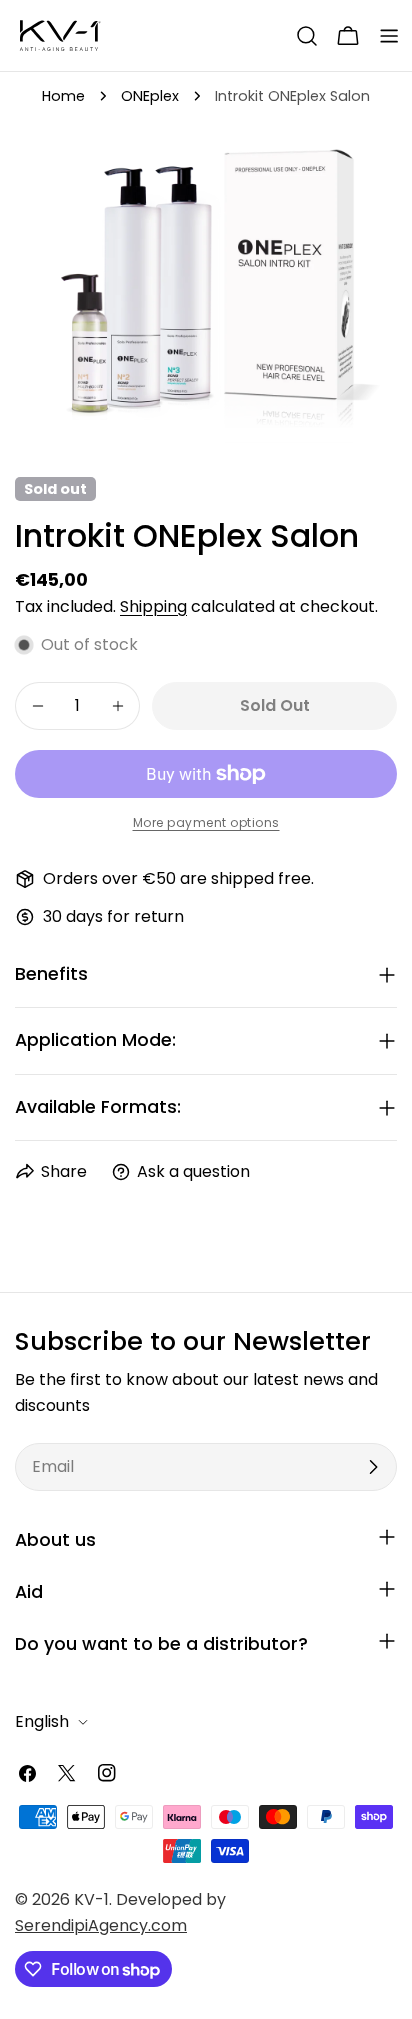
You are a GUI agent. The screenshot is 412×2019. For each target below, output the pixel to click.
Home (63, 96)
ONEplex (150, 96)
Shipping (153, 606)
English (42, 1721)
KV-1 (91, 1899)
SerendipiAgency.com (101, 1925)
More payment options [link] (206, 822)
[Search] (307, 36)
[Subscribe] (373, 1467)
